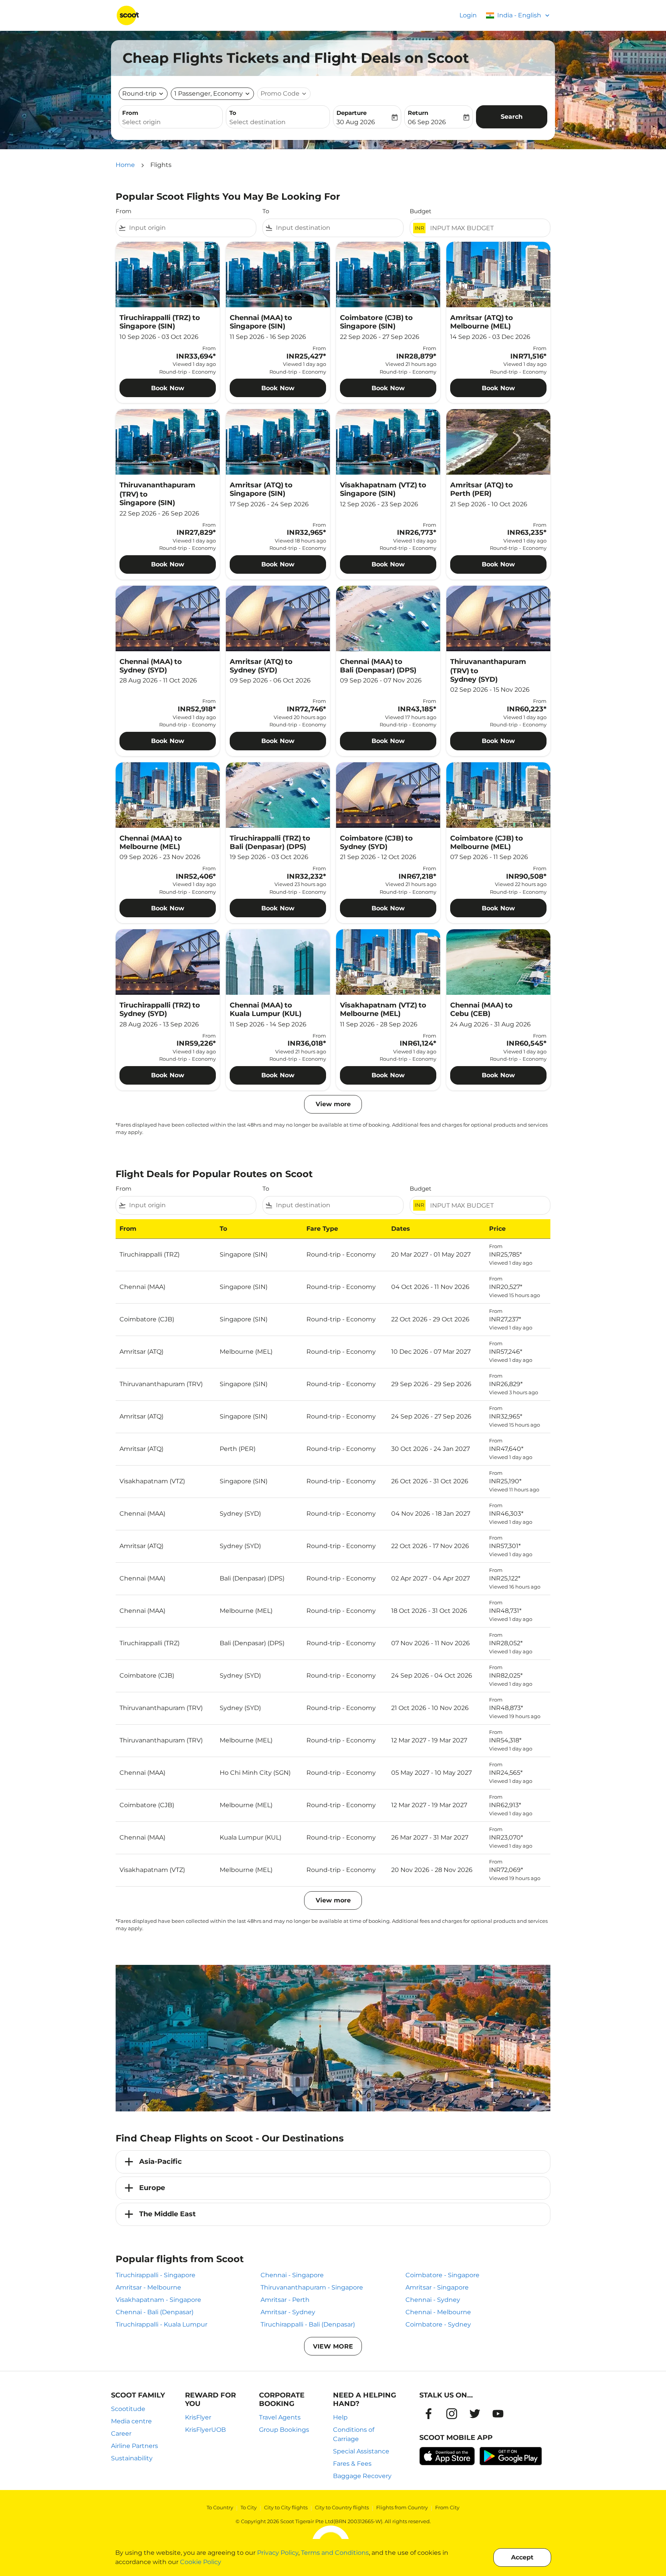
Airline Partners (135, 2446)
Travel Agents (280, 2417)
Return (418, 113)
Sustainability (132, 2458)
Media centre (131, 2421)
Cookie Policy (201, 2562)
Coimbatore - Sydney (438, 2324)
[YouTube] (498, 2414)
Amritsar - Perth (285, 2300)
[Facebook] (429, 2414)
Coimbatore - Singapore (442, 2275)
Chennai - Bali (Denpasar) (155, 2312)
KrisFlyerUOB (205, 2430)
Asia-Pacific (161, 2162)
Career (121, 2434)
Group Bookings (284, 2430)
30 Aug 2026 (356, 122)
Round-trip (139, 94)
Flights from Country (402, 2507)
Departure (351, 113)
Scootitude (128, 2409)
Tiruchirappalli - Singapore (156, 2275)
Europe (152, 2188)
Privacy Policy (278, 2553)
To (233, 113)
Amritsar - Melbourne (148, 2287)
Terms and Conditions (335, 2553)
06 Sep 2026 (427, 122)
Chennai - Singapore (292, 2275)
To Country (220, 2507)
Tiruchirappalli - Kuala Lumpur (161, 2324)
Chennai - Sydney (433, 2300)
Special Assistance (361, 2451)
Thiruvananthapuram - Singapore (312, 2287)
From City (447, 2507)
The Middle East (167, 2214)
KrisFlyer (198, 2417)
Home (125, 165)
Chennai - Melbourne (438, 2312)
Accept (522, 2557)
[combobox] (171, 122)
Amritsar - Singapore (437, 2287)
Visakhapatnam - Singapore (158, 2300)
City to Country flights (342, 2507)
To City (249, 2507)
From (130, 113)
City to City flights (286, 2507)
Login (468, 15)
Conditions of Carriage (354, 2434)
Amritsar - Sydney (288, 2312)
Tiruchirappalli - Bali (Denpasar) (308, 2324)
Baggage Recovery (362, 2476)
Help (340, 2417)
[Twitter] (475, 2414)
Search (512, 117)
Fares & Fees (352, 2464)
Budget (420, 211)
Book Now (168, 388)
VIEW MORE (333, 2346)
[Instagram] (452, 2414)
